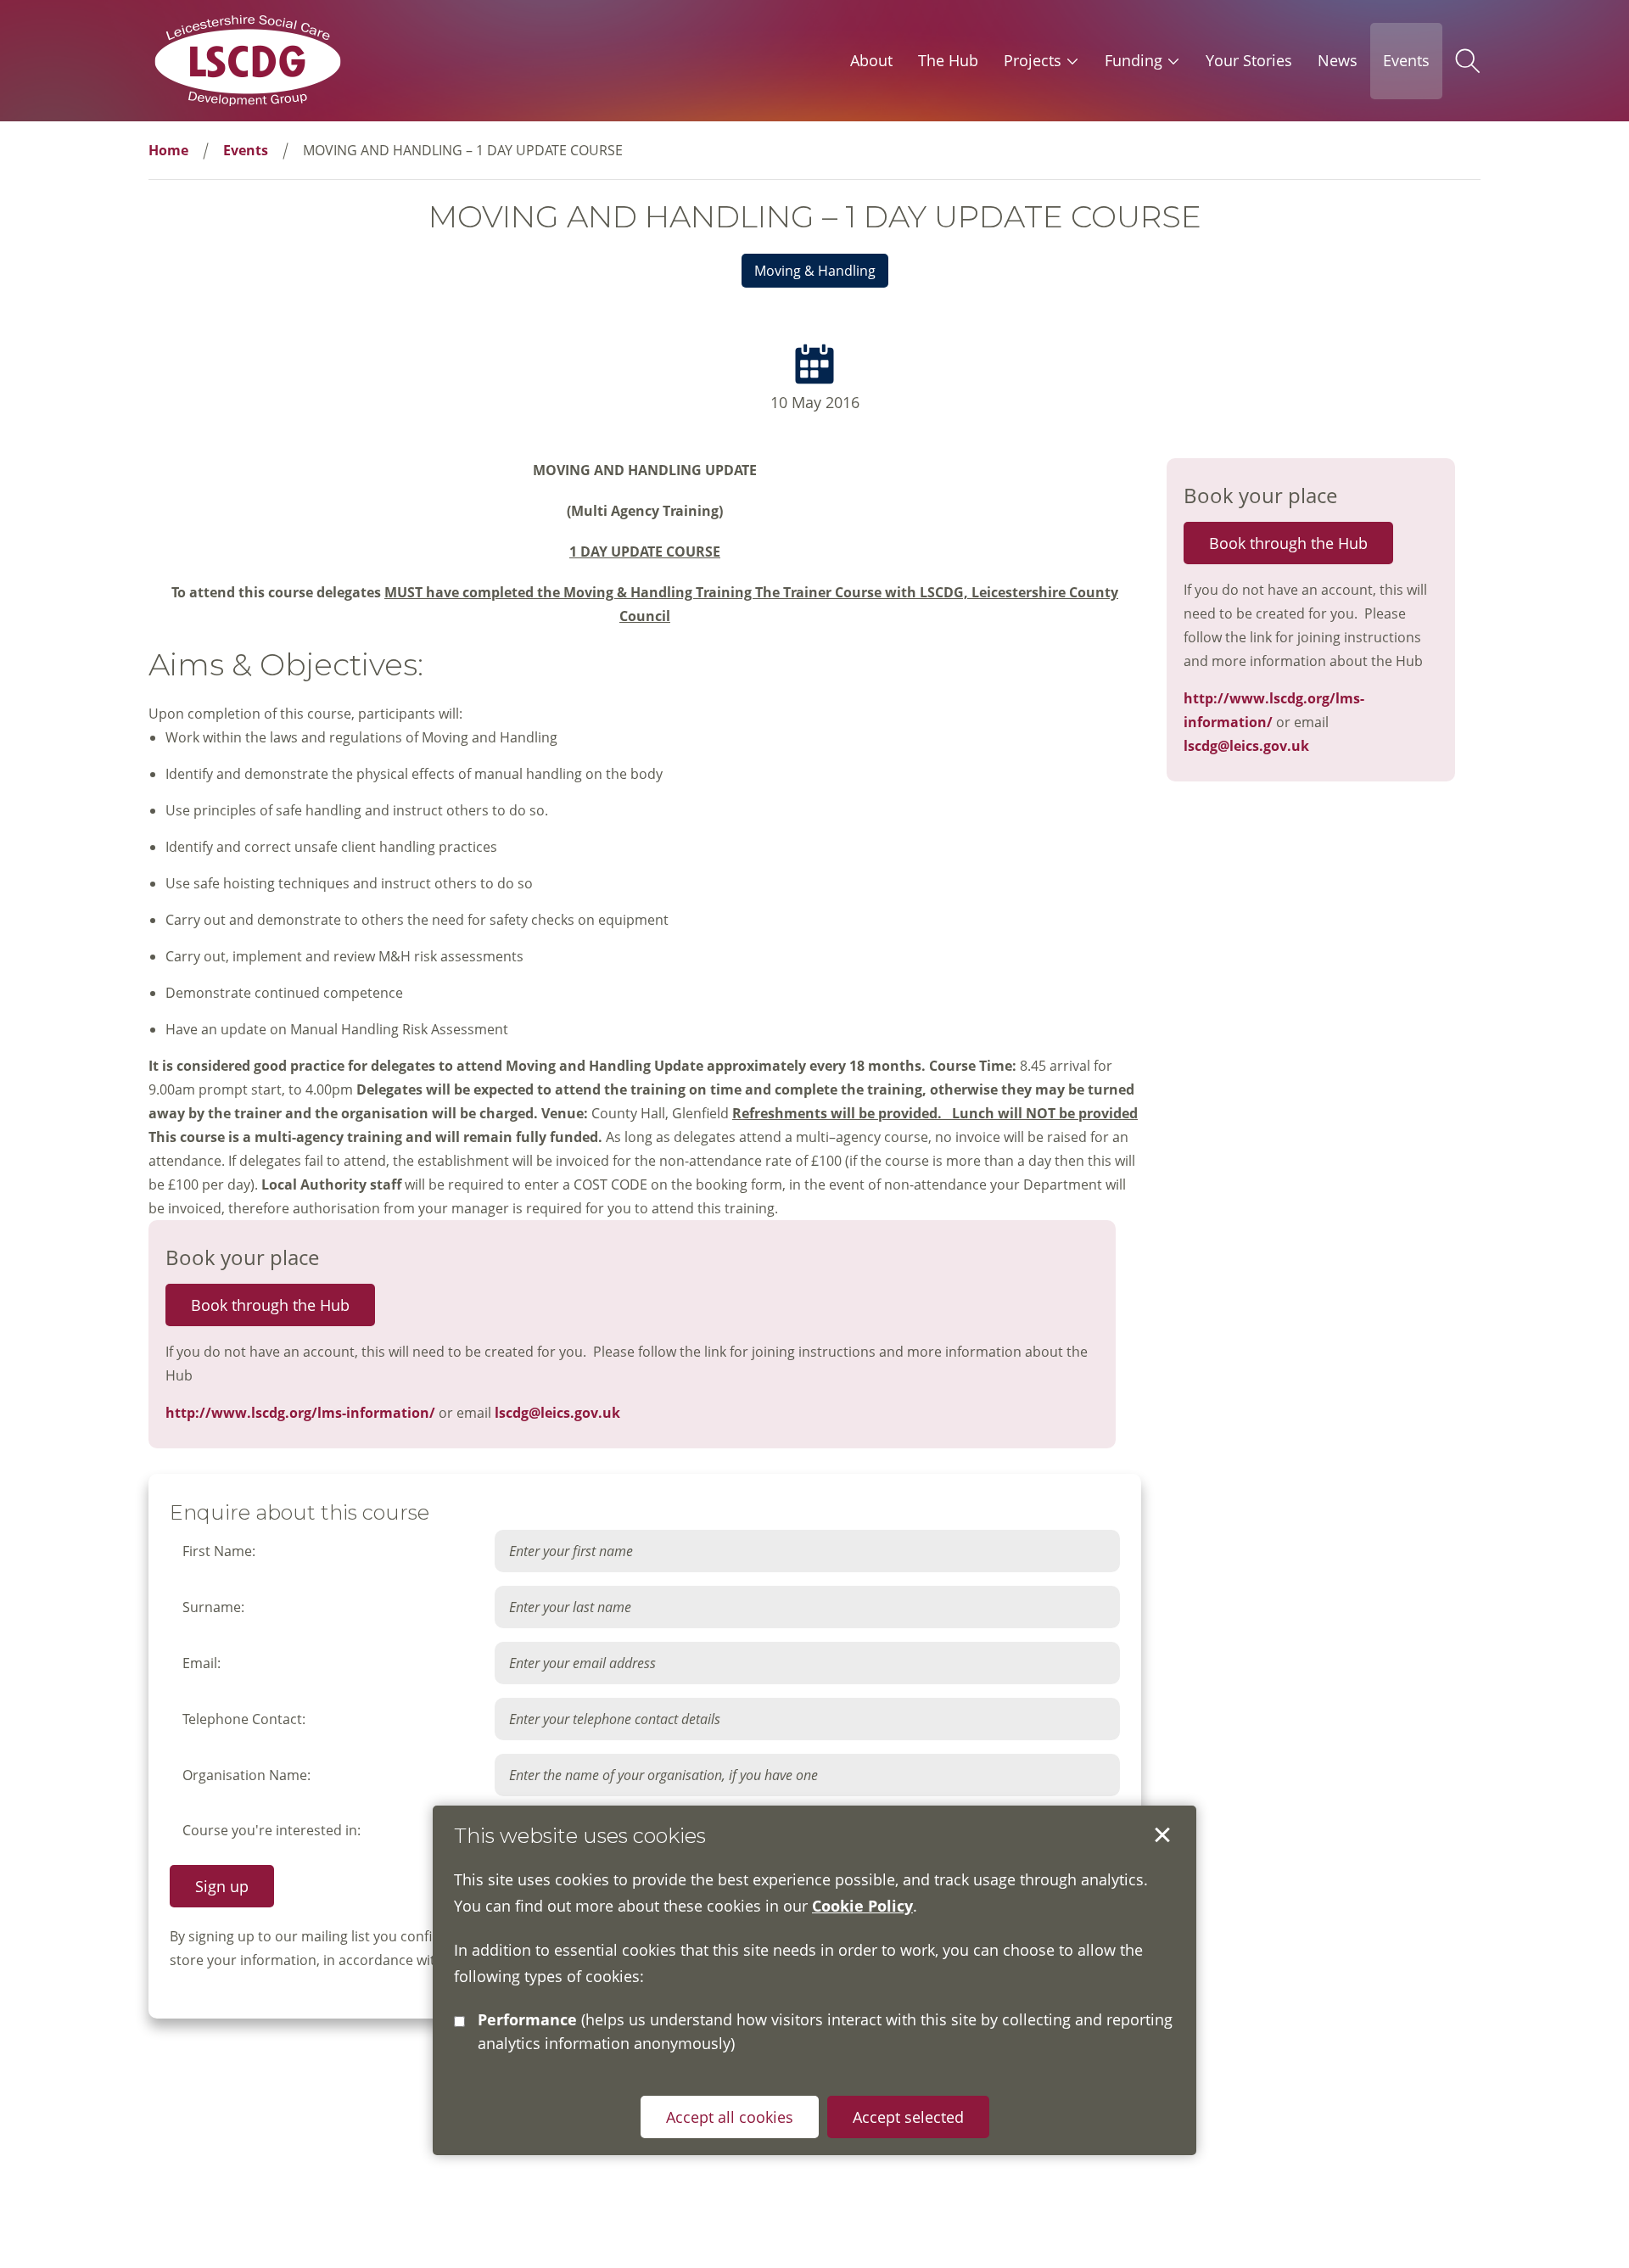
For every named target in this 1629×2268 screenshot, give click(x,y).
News (1338, 60)
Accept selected (1162, 1835)
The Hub (948, 60)
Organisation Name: (246, 1775)
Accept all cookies (730, 2116)
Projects (1033, 60)
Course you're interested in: (271, 1830)
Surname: (213, 1607)
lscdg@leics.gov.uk (557, 1413)
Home (168, 150)
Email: (202, 1663)
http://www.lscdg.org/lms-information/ (300, 1413)
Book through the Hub (270, 1305)
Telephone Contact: (244, 1719)
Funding (1134, 60)
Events (1406, 60)
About (871, 60)
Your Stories (1249, 60)
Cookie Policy (862, 1906)
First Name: (219, 1551)
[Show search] (1468, 61)
